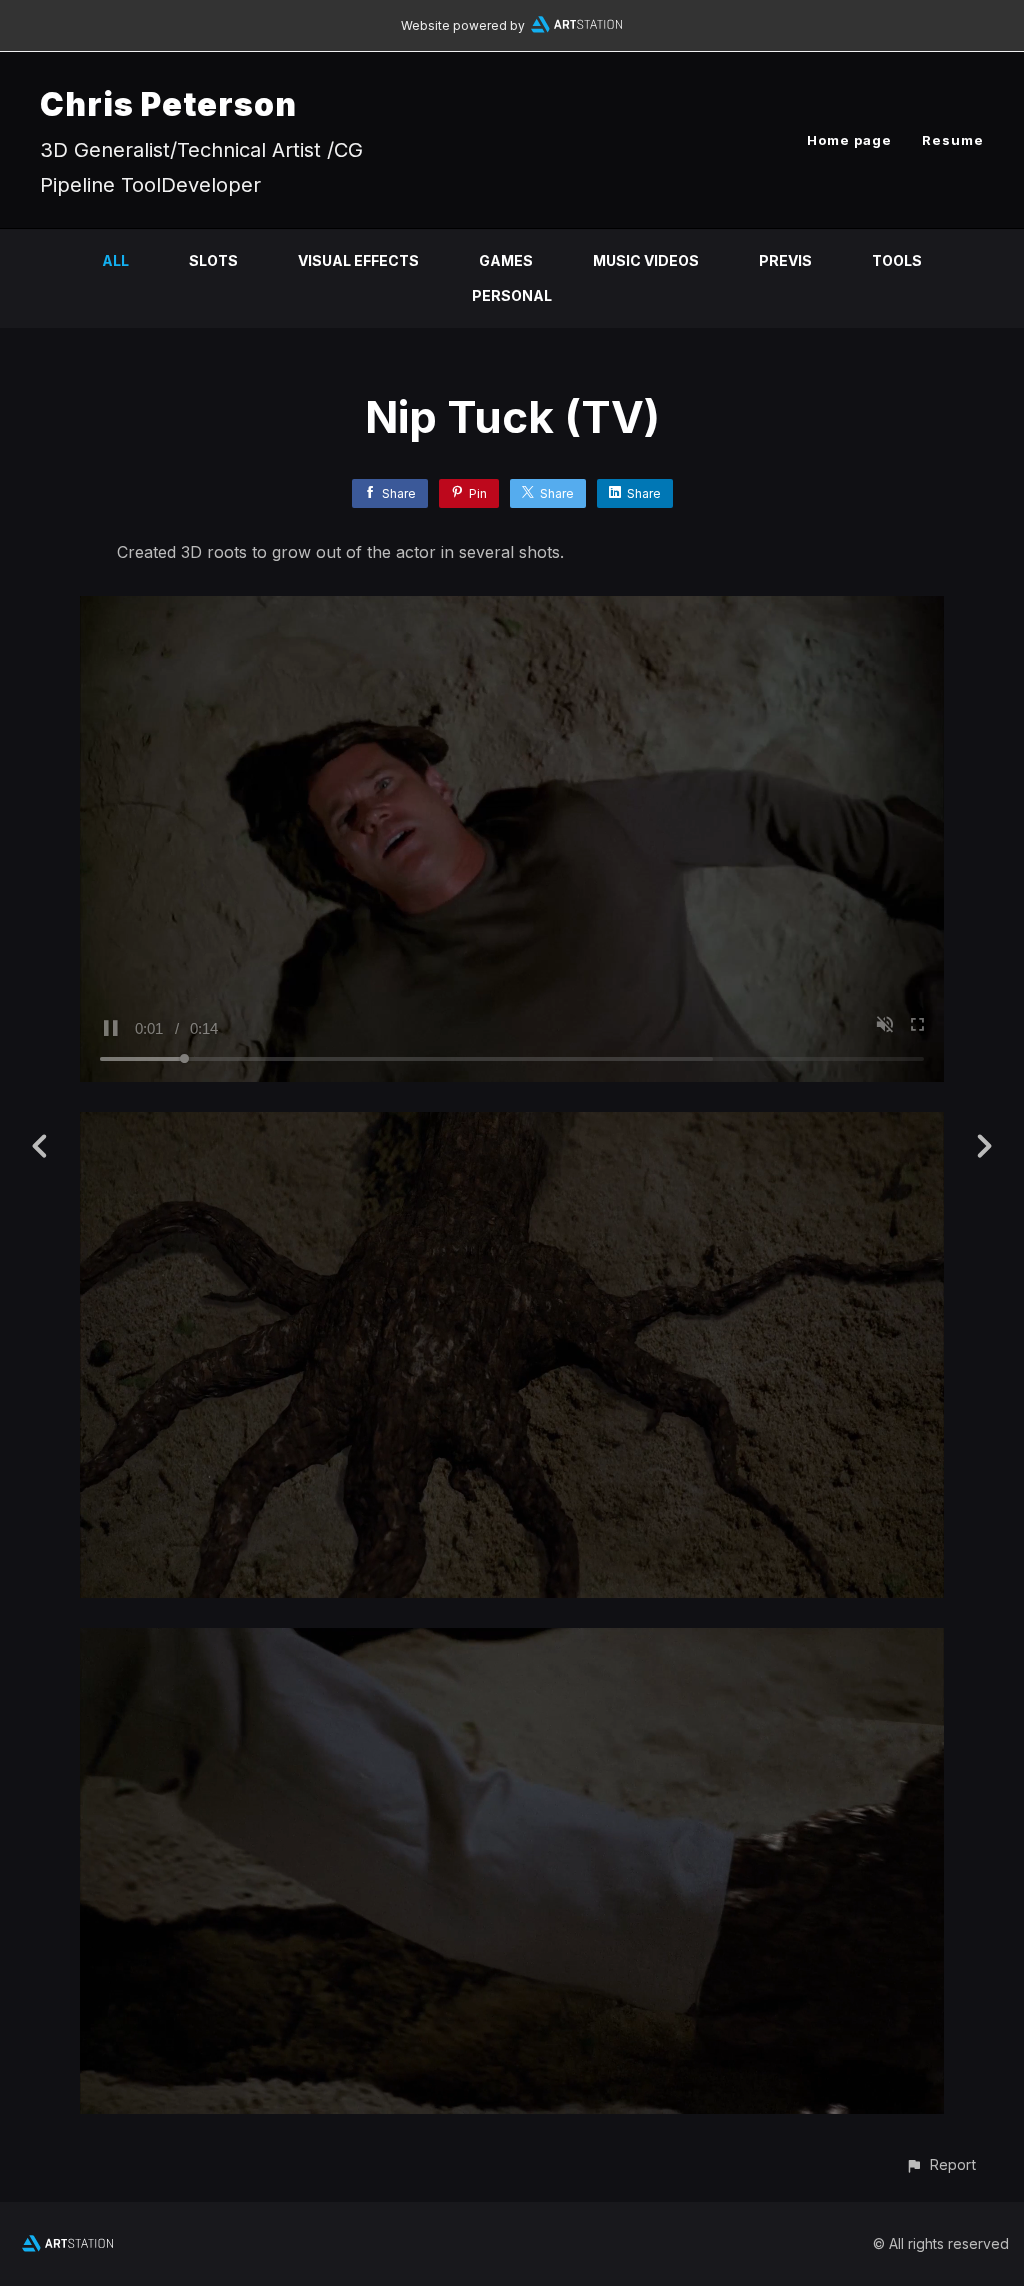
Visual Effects (358, 260)
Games (506, 260)
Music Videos (646, 260)
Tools (897, 260)
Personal (512, 295)
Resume (953, 140)
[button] (940, 2164)
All (115, 260)
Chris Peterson (168, 104)
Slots (213, 260)
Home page (849, 140)
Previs (785, 260)
